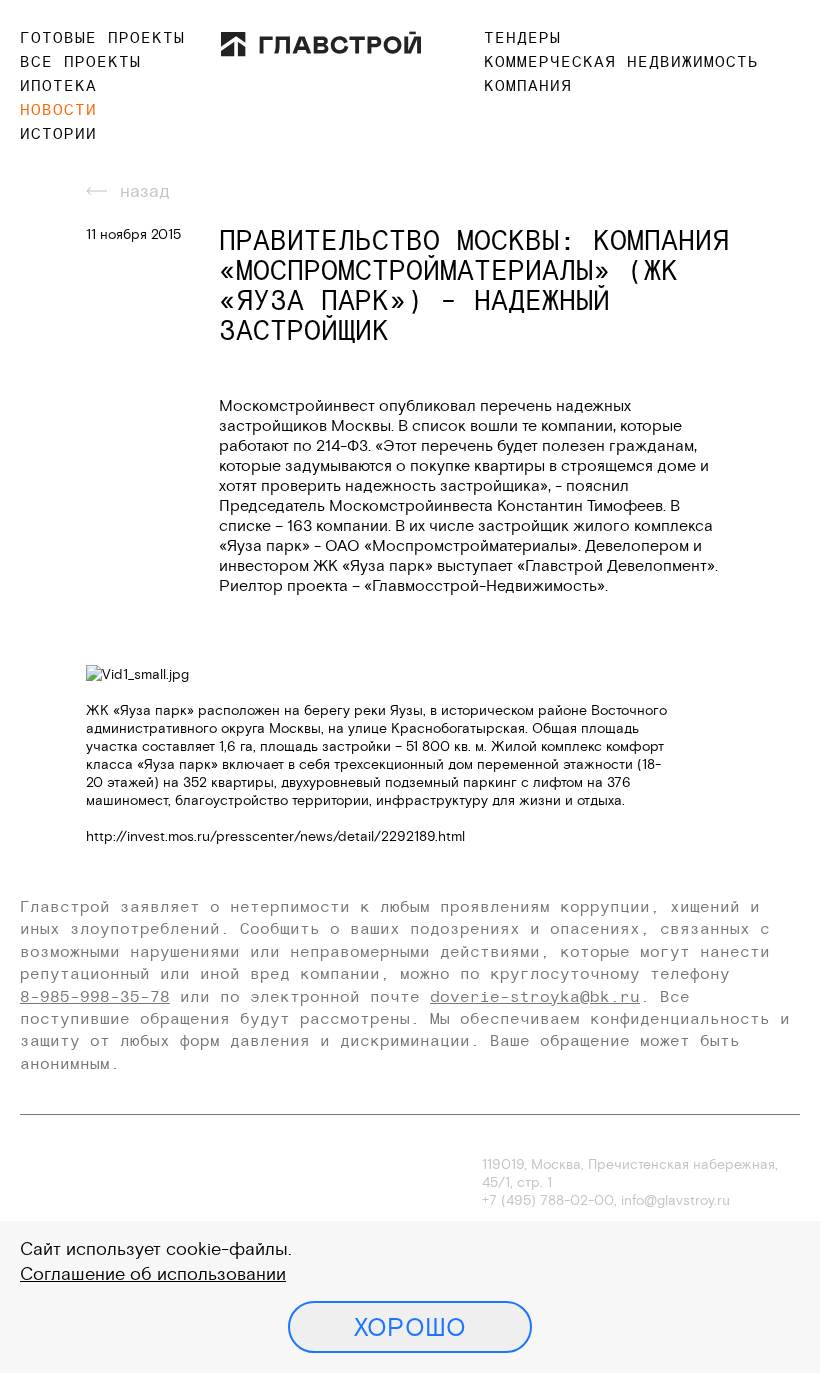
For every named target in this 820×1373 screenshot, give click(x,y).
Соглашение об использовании (153, 1273)
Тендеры (522, 37)
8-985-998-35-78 (95, 996)
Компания (528, 85)
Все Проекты (80, 61)
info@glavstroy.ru (675, 1200)
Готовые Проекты (102, 37)
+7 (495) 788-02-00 (548, 1200)
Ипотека (58, 85)
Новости (58, 109)
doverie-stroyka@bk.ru (535, 996)
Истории (58, 133)
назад (145, 190)
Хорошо (410, 1327)
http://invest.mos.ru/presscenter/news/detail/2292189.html (275, 836)
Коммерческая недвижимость (621, 61)
